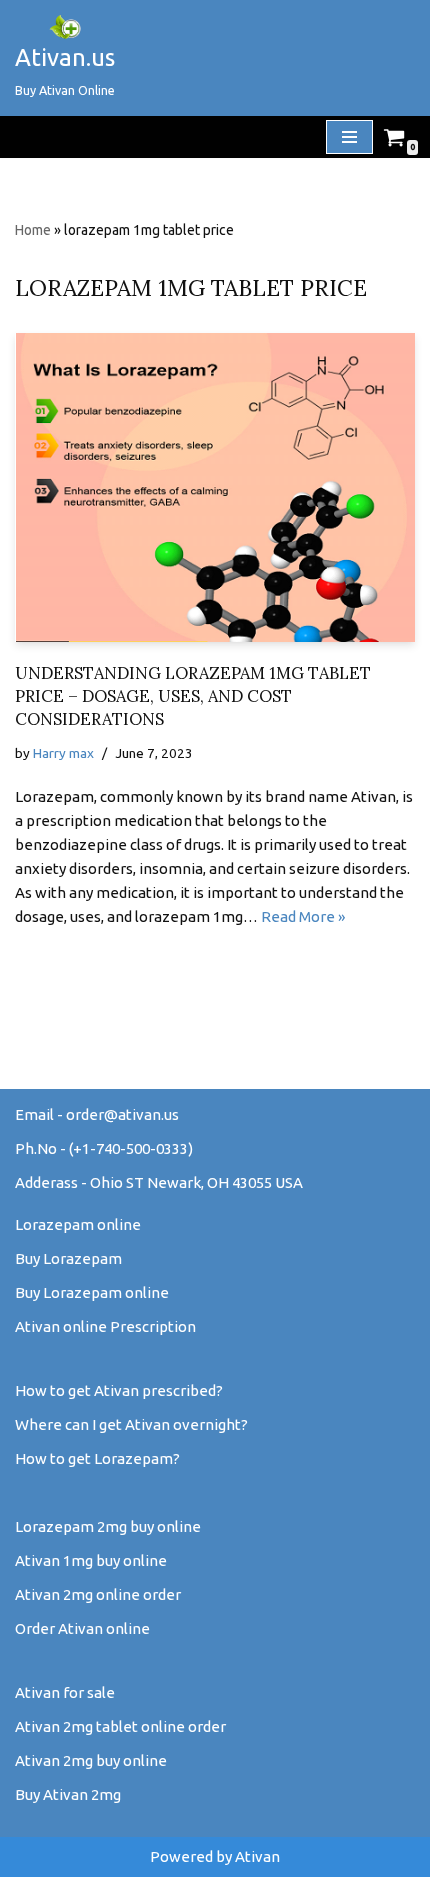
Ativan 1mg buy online (91, 1560)
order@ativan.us (122, 1114)
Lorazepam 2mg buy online (108, 1526)
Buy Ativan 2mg (68, 1794)
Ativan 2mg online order (98, 1594)
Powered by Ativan (215, 1856)
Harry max (63, 753)
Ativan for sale (65, 1692)
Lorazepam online (78, 1224)
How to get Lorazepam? (97, 1458)
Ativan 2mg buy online (91, 1760)
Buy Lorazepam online (92, 1292)
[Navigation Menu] (349, 137)
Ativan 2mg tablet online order (120, 1726)
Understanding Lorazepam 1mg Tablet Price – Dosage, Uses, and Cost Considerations (193, 696)
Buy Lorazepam (68, 1258)
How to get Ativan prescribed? (119, 1390)
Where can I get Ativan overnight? (131, 1424)
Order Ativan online (82, 1628)
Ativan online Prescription (105, 1326)
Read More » (303, 916)
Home (33, 230)
